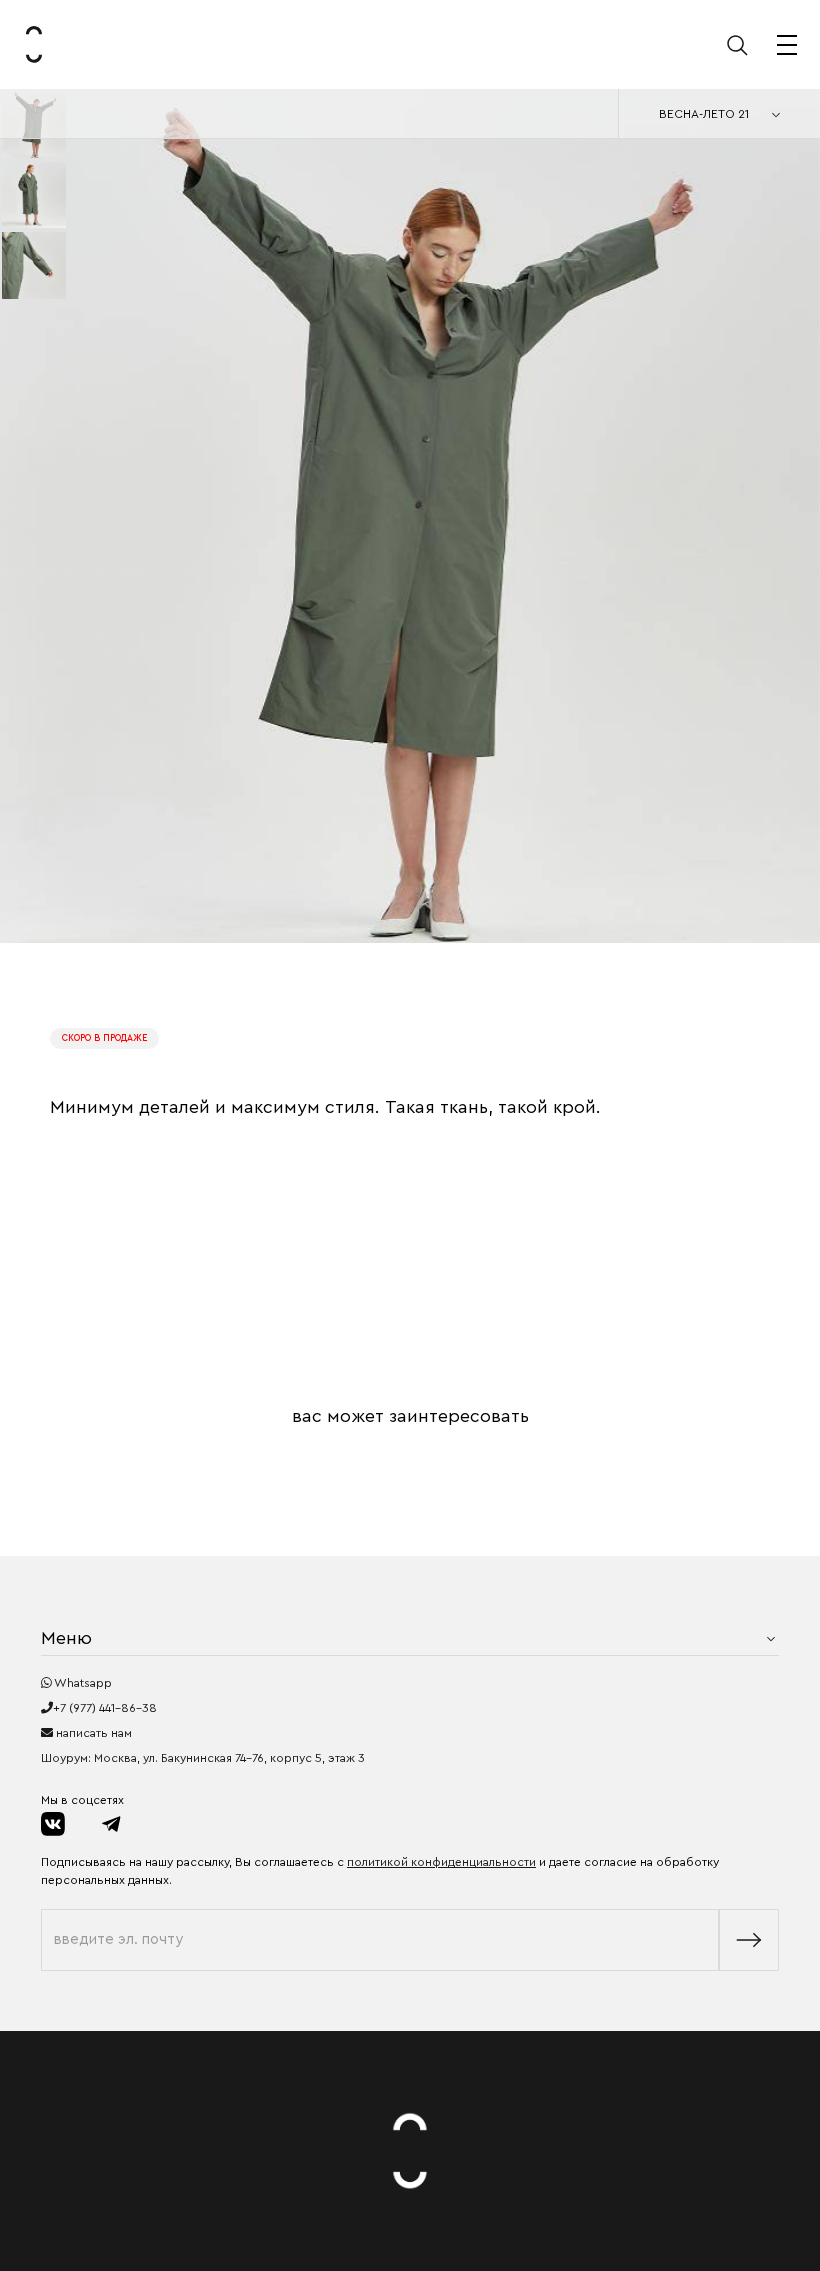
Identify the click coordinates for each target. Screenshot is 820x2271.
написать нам (92, 1733)
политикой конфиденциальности (441, 1862)
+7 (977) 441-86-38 (105, 1708)
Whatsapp (82, 1683)
